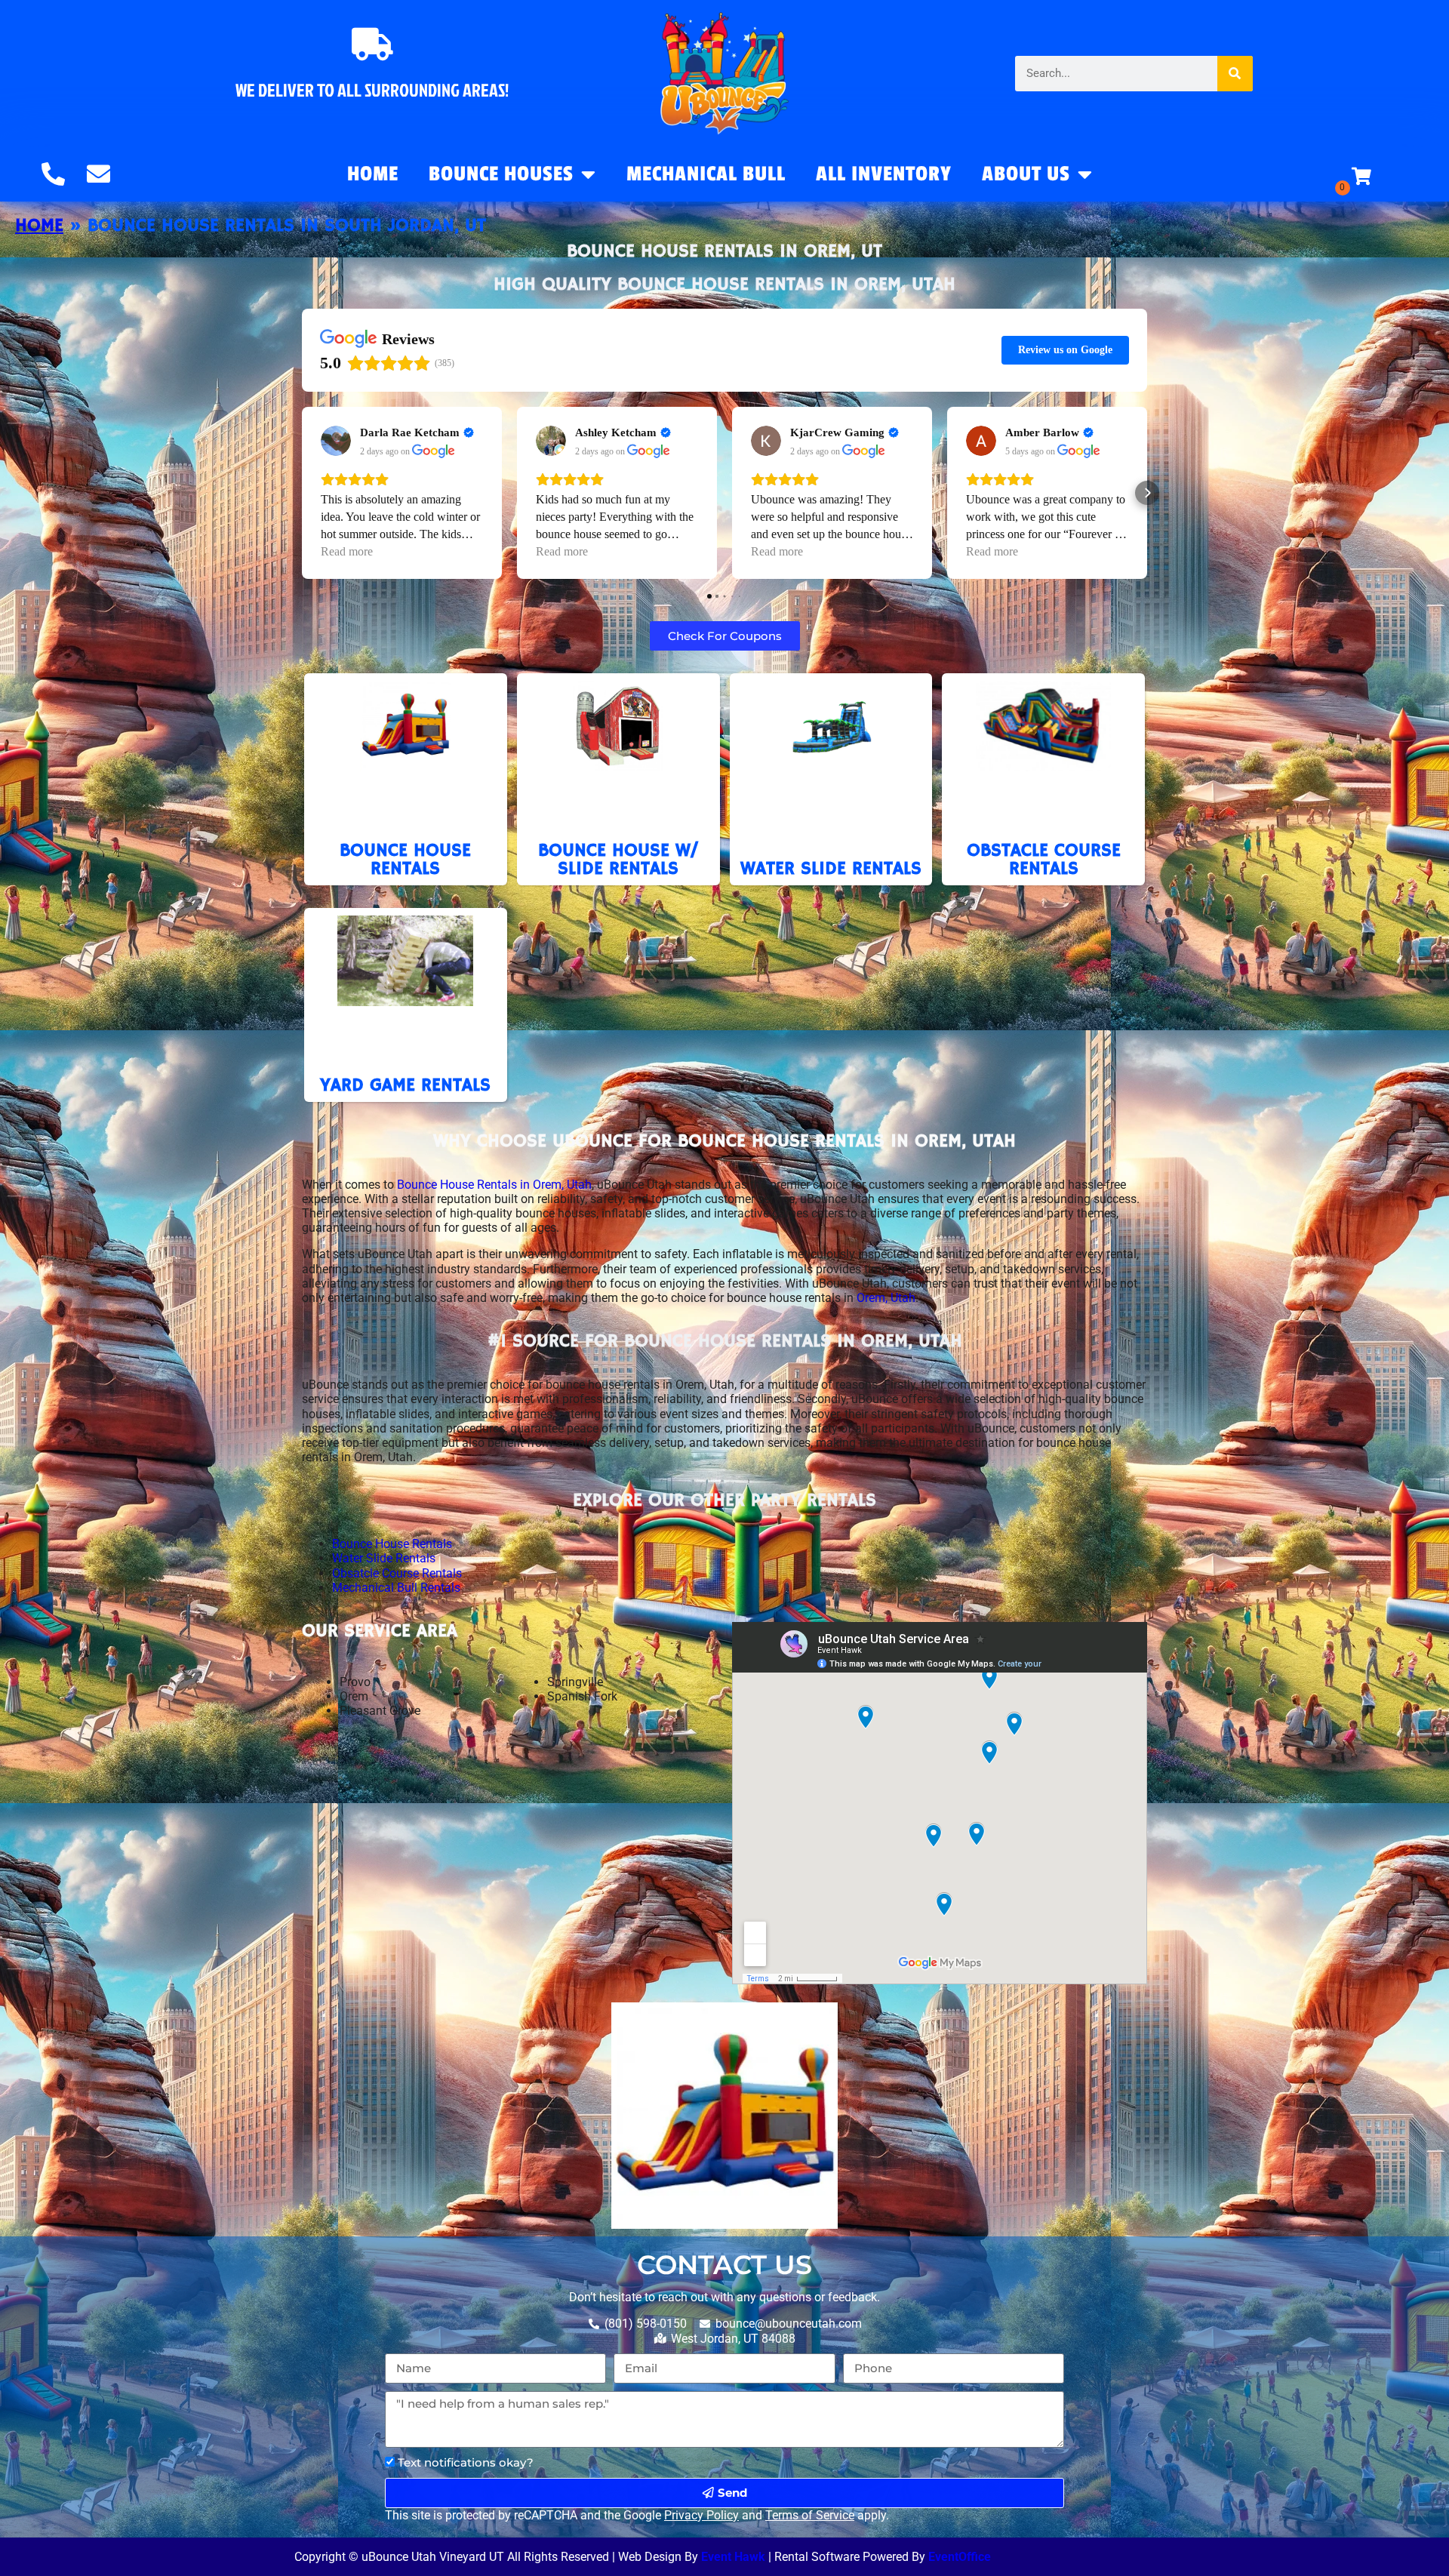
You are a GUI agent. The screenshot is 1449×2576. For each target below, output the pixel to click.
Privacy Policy (701, 2515)
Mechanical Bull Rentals (396, 1588)
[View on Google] (336, 441)
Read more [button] (347, 551)
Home (373, 174)
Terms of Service (810, 2515)
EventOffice (960, 2557)
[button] (302, 493)
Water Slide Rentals (384, 1558)
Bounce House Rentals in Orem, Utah (493, 1185)
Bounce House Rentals (392, 1544)
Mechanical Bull (706, 174)
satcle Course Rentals (405, 1573)
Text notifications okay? (466, 2462)
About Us (1026, 174)
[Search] (1235, 74)
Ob (340, 1573)
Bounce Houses (501, 174)
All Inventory (884, 174)
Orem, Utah (886, 1298)
